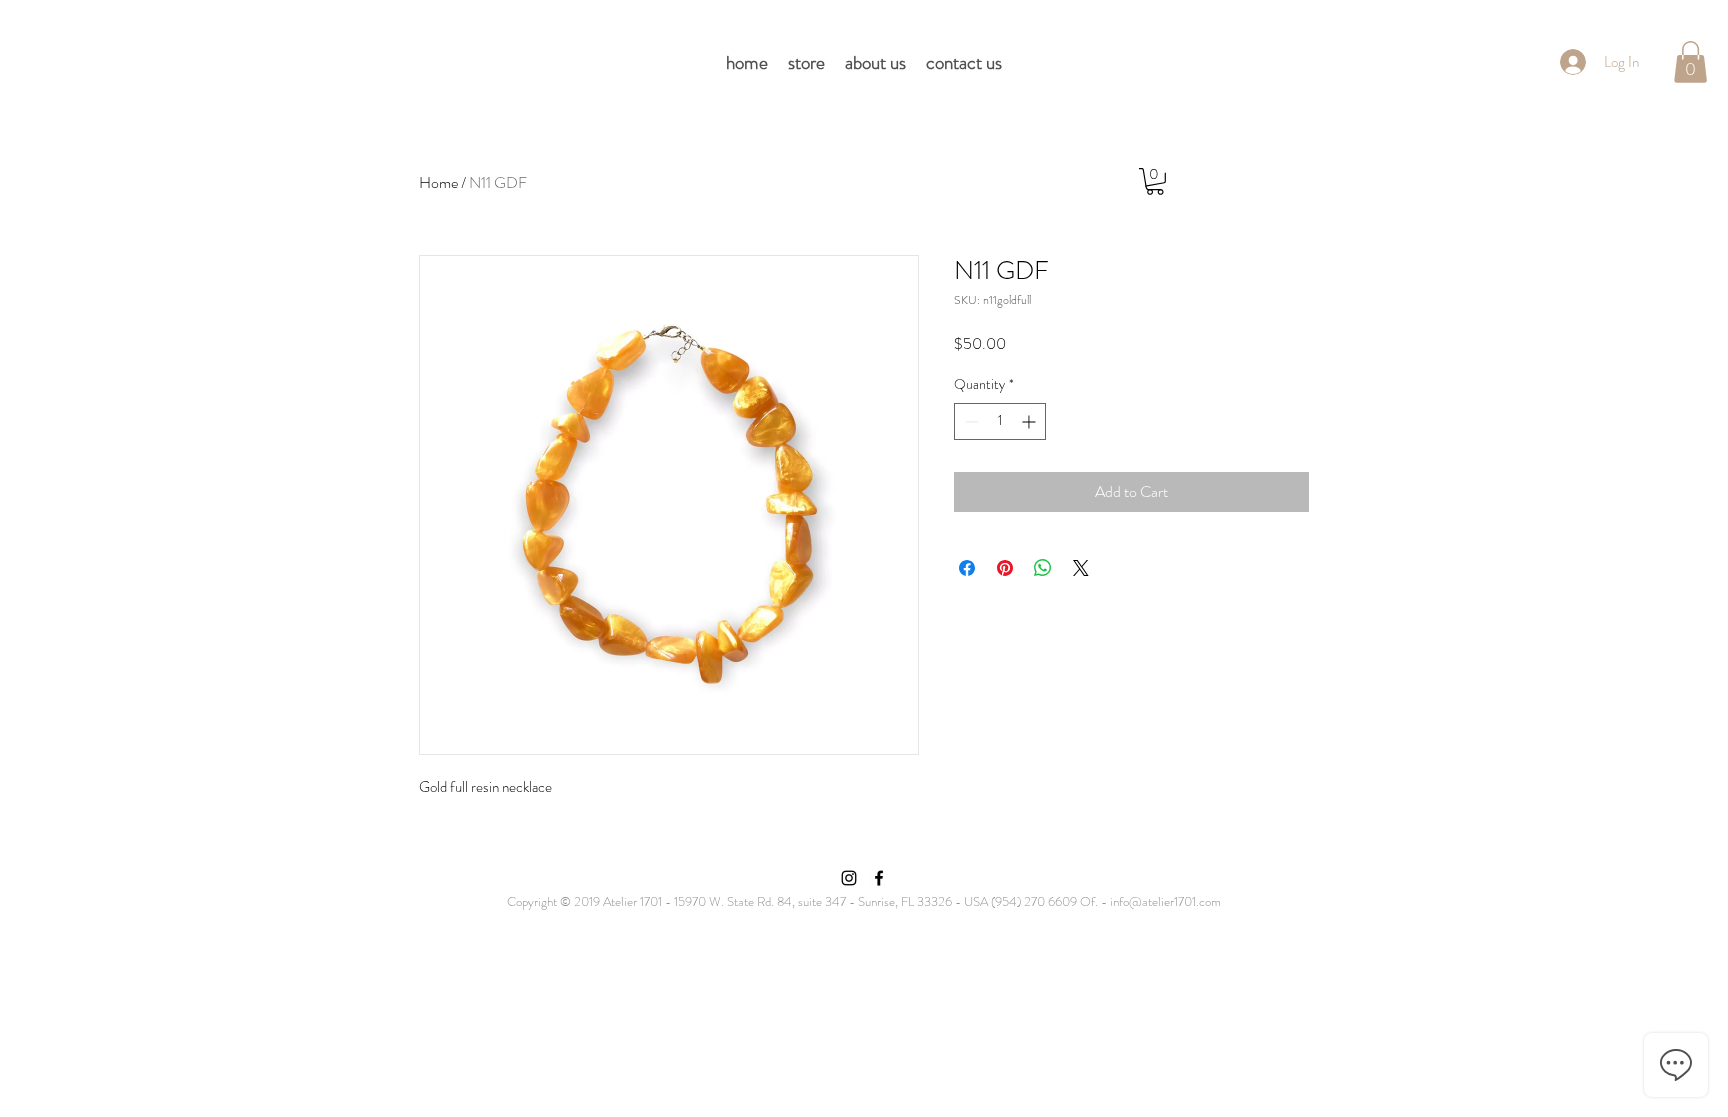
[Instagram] (849, 878)
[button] (1690, 62)
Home (438, 182)
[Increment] (1030, 421)
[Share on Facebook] (967, 568)
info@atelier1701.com (1165, 901)
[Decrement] (969, 421)
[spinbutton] (1000, 421)
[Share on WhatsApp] (1043, 568)
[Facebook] (879, 878)
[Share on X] (1081, 568)
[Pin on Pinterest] (1005, 568)
